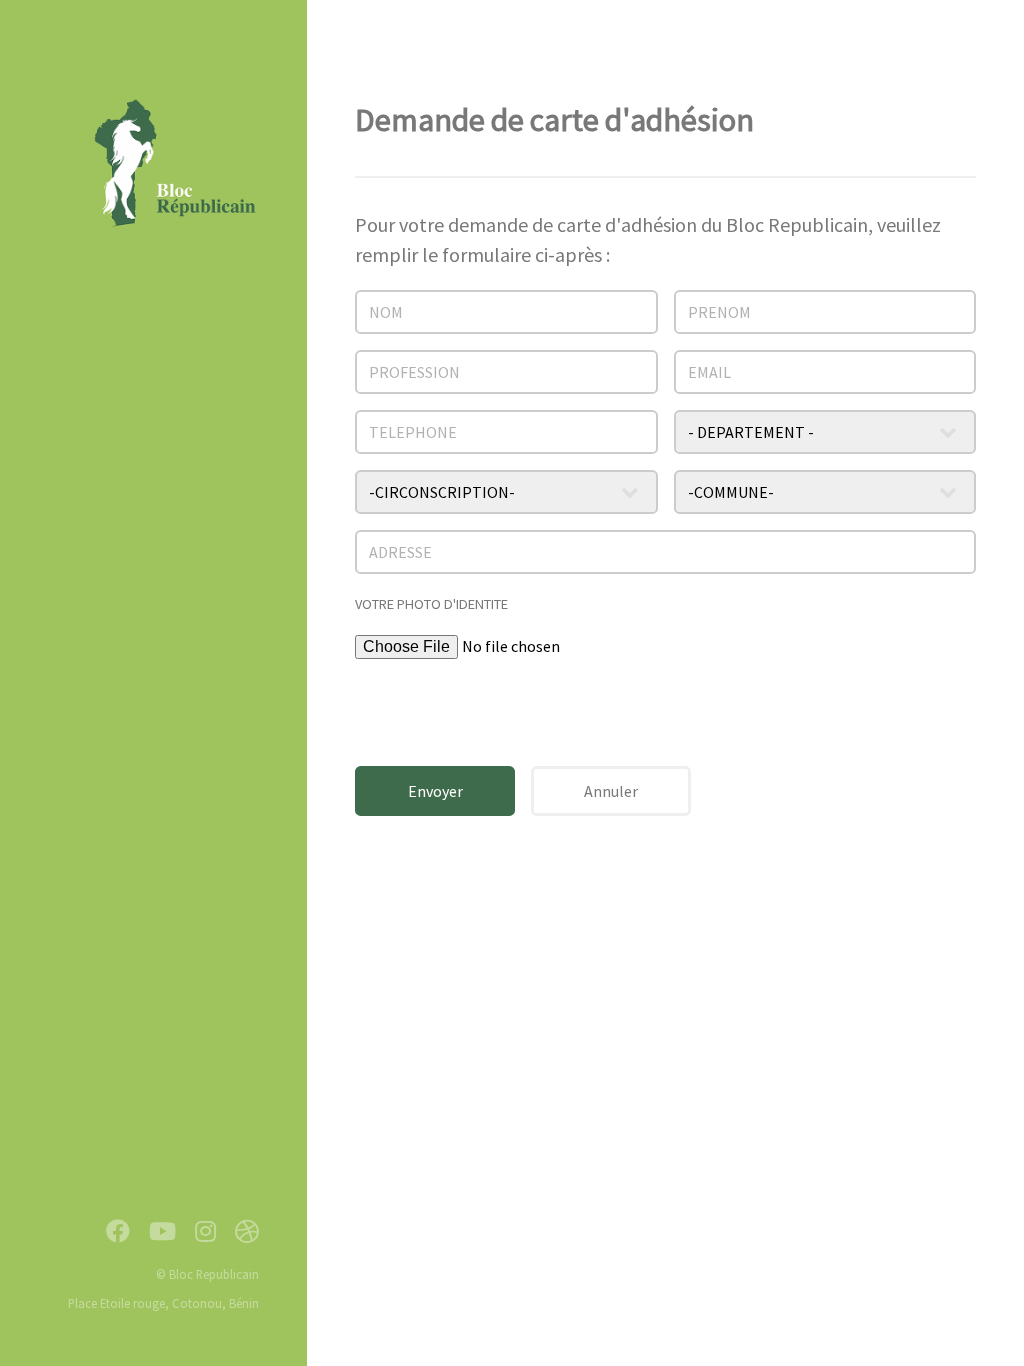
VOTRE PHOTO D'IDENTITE (431, 604)
